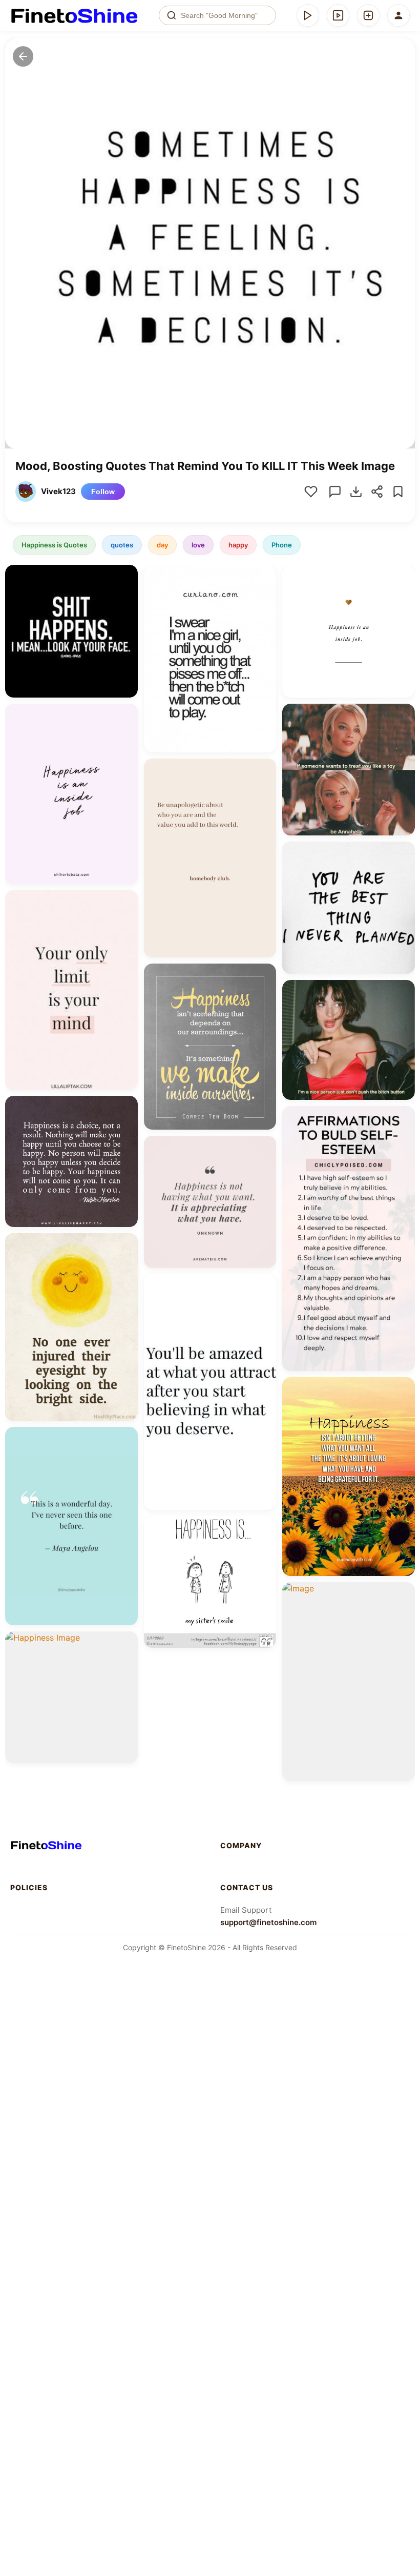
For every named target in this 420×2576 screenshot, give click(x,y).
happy (238, 545)
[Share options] (127, 576)
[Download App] (308, 15)
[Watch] (338, 15)
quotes (122, 545)
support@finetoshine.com (268, 1922)
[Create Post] (368, 15)
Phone (282, 545)
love (198, 545)
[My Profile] (398, 15)
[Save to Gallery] (127, 595)
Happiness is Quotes (54, 545)
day (162, 545)
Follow (103, 492)
